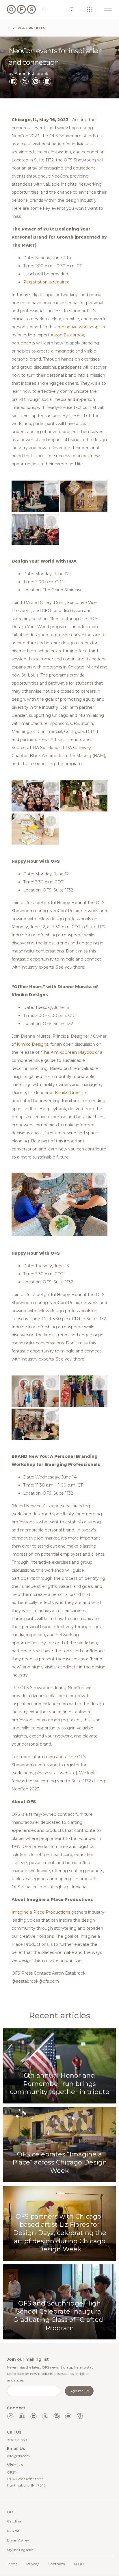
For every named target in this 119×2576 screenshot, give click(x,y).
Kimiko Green (69, 1093)
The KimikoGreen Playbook (69, 1052)
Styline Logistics (20, 2550)
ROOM (13, 2531)
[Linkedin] (34, 2416)
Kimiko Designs (32, 1044)
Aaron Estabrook (67, 335)
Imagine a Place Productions (41, 1912)
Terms (12, 2564)
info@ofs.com (18, 2456)
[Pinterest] (36, 81)
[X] (25, 81)
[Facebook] (13, 81)
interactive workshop (78, 327)
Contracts (56, 2564)
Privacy (33, 2564)
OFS (11, 2512)
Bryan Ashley (18, 2540)
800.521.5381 (18, 2440)
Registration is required (46, 282)
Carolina (14, 2521)
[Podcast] (80, 2416)
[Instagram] (10, 2416)
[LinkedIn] (47, 81)
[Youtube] (68, 2416)
